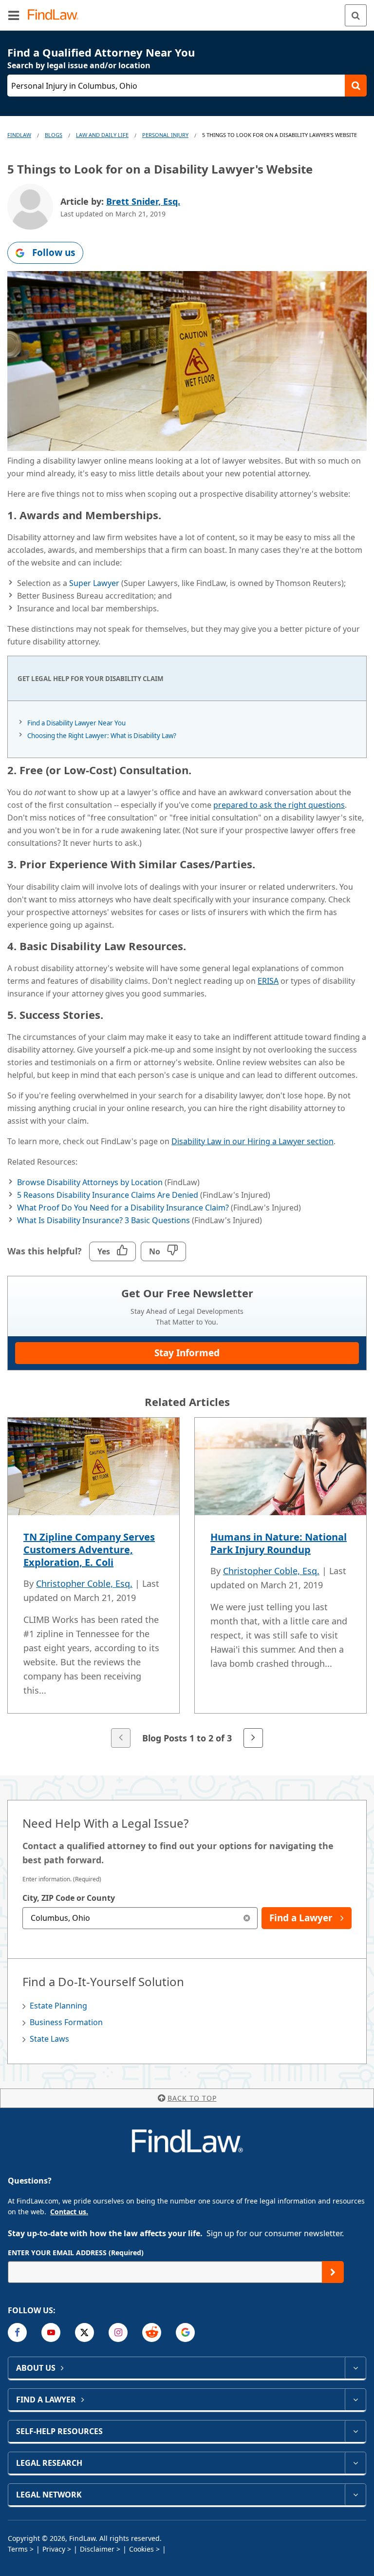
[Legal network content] (355, 2495)
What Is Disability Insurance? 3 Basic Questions (103, 1220)
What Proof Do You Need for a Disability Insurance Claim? (123, 1208)
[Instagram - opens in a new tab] (118, 2332)
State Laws (49, 2039)
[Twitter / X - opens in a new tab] (84, 2332)
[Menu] (14, 15)
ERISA (268, 981)
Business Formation (66, 2022)
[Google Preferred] (185, 2332)
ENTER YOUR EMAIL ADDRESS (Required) (76, 2253)
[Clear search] (247, 1918)
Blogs (54, 135)
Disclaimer (97, 2549)
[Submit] (333, 2272)
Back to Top (192, 2098)
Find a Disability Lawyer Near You (76, 723)
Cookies (141, 2549)
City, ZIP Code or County (69, 1898)
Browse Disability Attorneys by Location (90, 1182)
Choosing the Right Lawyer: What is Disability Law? (102, 736)
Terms (18, 2549)
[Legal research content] (355, 2463)
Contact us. (69, 2212)
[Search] (356, 15)
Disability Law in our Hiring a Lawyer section (252, 1141)
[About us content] (355, 2368)
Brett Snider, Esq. (143, 201)
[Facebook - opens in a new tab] (17, 2332)
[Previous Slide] (121, 1738)
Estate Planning (58, 2006)
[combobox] (140, 1918)
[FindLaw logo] (56, 15)
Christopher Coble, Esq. (84, 1583)
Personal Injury (165, 135)
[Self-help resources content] (355, 2431)
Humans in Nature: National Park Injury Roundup (279, 1543)
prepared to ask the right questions (279, 805)
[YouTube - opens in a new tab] (51, 2332)
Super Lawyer (94, 583)
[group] (187, 1584)
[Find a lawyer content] (355, 2400)
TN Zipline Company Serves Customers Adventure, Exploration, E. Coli (89, 1550)
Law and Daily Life (102, 135)
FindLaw (19, 135)
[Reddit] (152, 2332)
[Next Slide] (253, 1738)
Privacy (54, 2549)
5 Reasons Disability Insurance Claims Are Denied (108, 1195)
